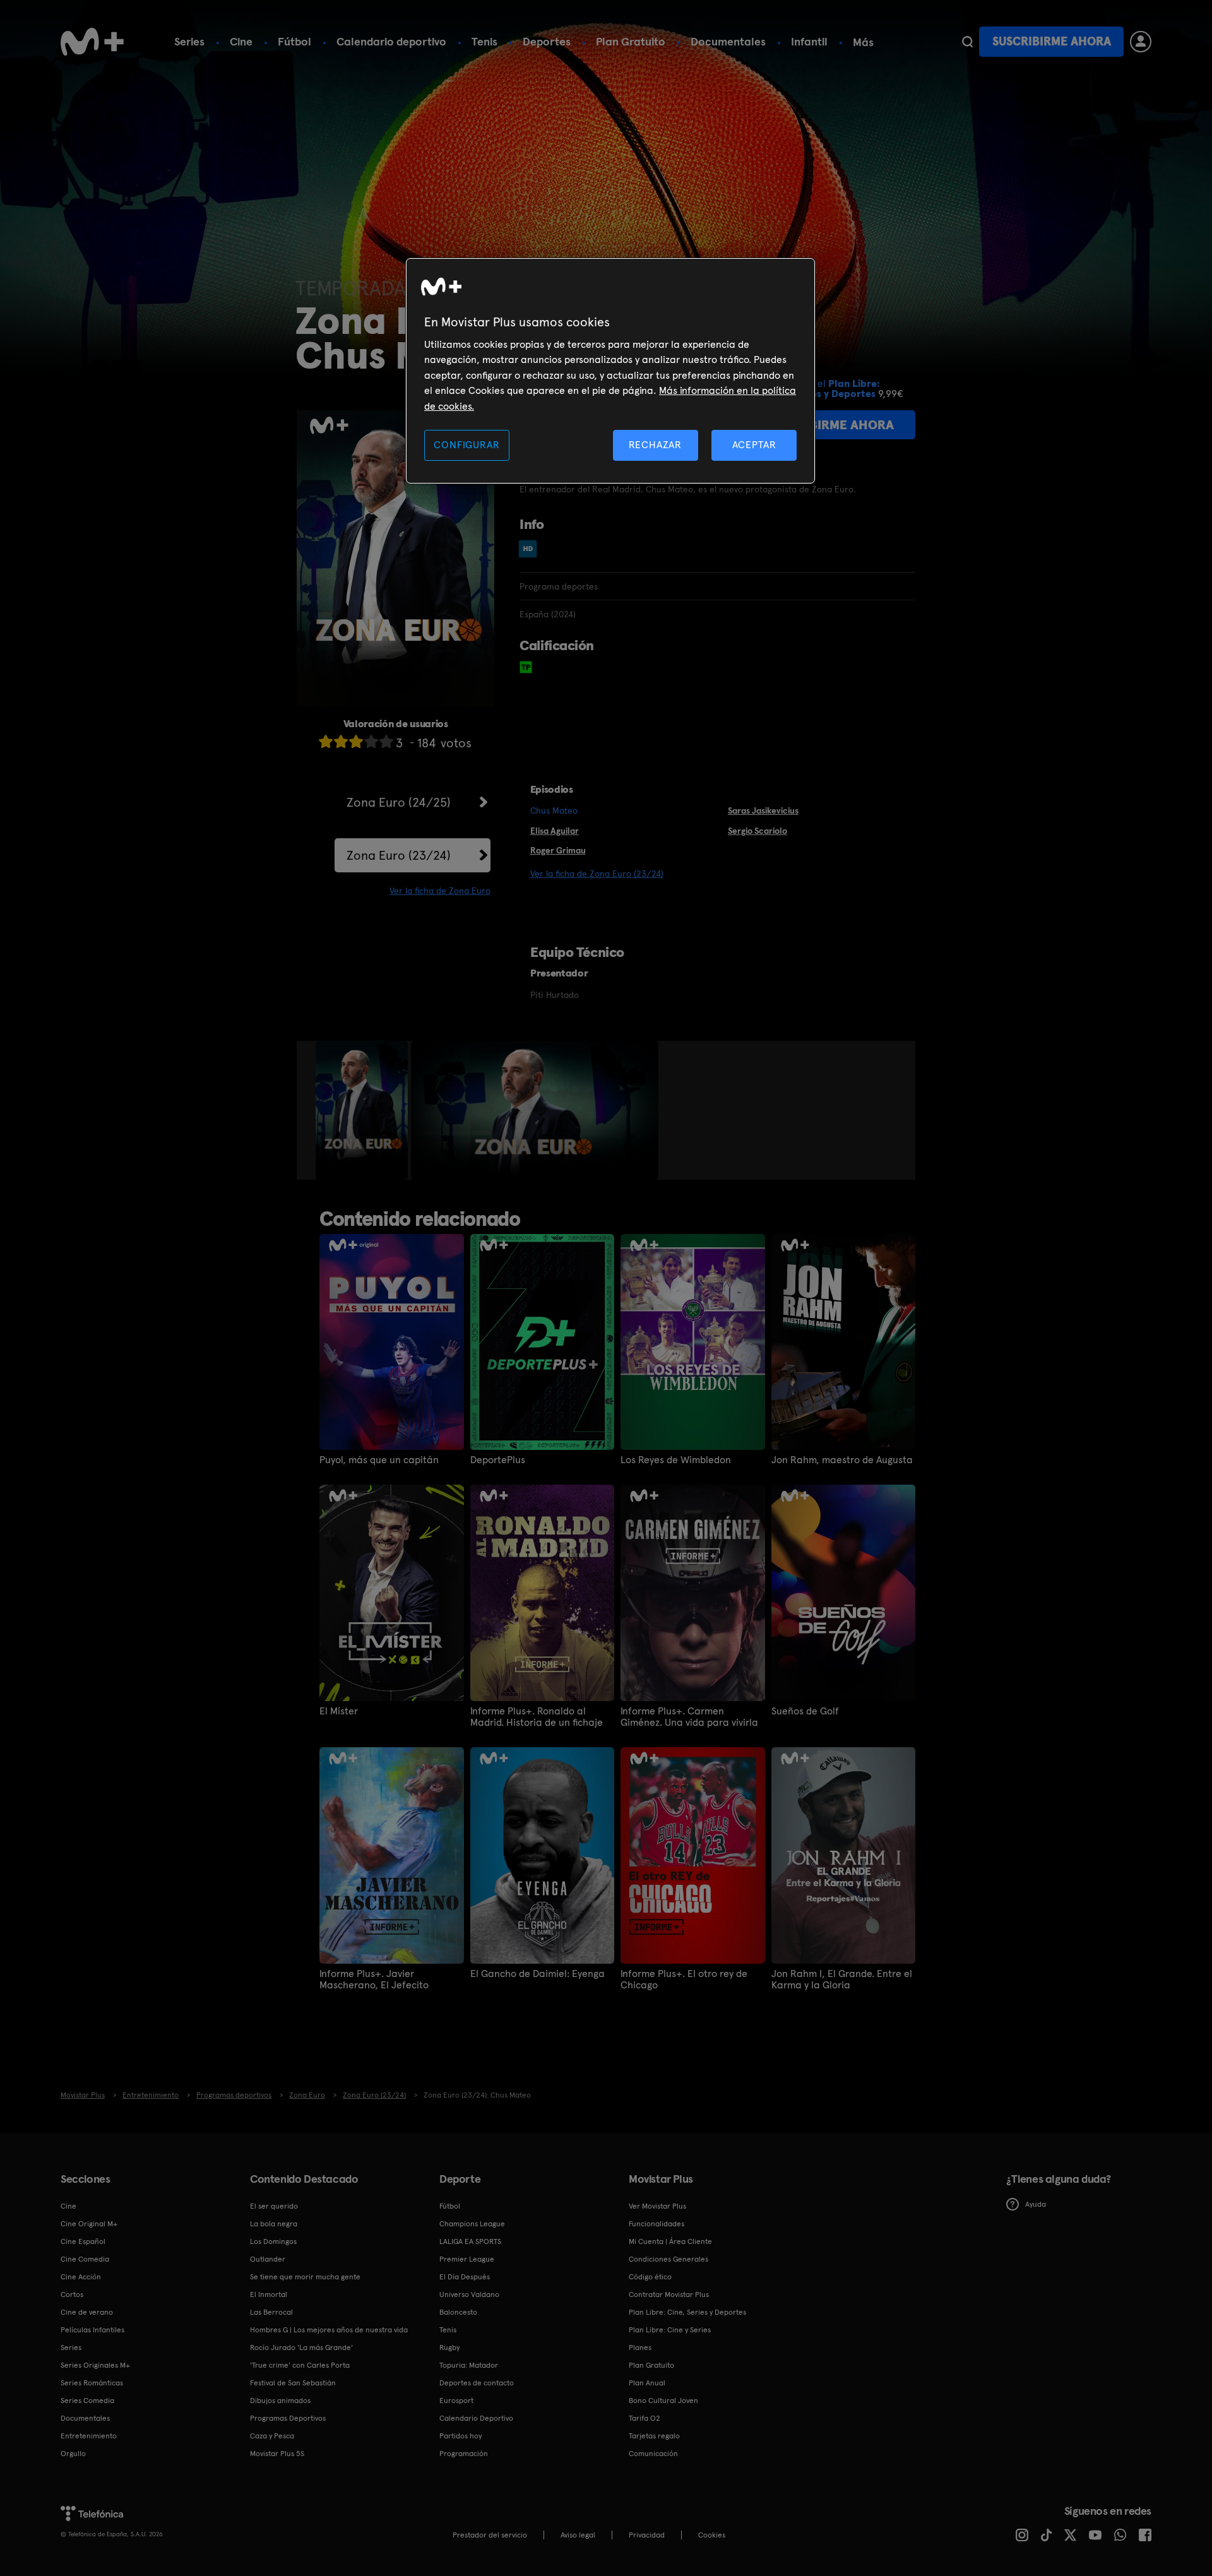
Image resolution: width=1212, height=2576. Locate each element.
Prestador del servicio (490, 2535)
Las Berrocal (271, 2312)
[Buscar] (967, 42)
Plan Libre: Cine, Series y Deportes (687, 2312)
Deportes (547, 41)
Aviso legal (578, 2535)
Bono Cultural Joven (663, 2401)
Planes (640, 2347)
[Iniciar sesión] (1141, 42)
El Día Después (465, 2277)
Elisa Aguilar (555, 831)
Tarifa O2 (645, 2418)
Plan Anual (647, 2383)
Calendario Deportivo (476, 2418)
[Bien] (371, 741)
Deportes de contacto (477, 2383)
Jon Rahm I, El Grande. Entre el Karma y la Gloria (842, 1979)
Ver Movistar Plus (657, 2206)
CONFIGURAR (466, 445)
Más (863, 42)
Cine (241, 41)
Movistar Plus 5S (277, 2454)
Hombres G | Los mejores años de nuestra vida (329, 2330)
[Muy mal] (326, 741)
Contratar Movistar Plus (669, 2294)
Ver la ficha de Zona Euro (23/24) (597, 874)
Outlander (268, 2259)
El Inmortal (269, 2294)
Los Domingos (273, 2241)
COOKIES (712, 2535)
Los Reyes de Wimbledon (676, 1460)
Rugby (449, 2347)
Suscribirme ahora (1052, 41)
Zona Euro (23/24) (399, 855)
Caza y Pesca (272, 2436)
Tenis (484, 41)
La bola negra (274, 2224)
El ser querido (274, 2206)
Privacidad (647, 2535)
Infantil (809, 41)
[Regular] (356, 741)
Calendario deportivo (391, 41)
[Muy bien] (386, 741)
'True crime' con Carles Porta (300, 2365)
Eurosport (456, 2401)
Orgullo (73, 2454)
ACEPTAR (754, 445)
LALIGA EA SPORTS (470, 2241)
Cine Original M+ (89, 2224)
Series (189, 41)
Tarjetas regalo (654, 2436)
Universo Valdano (469, 2294)
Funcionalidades (656, 2224)
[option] (363, 1110)
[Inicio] (92, 42)
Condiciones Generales (668, 2259)
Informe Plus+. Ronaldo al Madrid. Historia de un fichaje (537, 1717)
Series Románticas (92, 2383)
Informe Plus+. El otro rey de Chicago (684, 1979)
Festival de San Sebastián (293, 2383)
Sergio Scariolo (757, 831)
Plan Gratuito (631, 41)
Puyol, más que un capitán (379, 1460)
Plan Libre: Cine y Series (670, 2330)
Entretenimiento (89, 2436)
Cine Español (83, 2241)
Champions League (472, 2224)
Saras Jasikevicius (763, 810)
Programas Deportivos (288, 2418)
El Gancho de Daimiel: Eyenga (538, 1974)
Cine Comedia (85, 2259)
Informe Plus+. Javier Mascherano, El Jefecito (374, 1979)
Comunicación (653, 2454)
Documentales (728, 41)
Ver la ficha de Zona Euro (440, 891)
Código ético (650, 2277)
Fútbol (294, 41)
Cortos (72, 2294)
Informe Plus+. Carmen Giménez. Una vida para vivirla (689, 1717)
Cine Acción (81, 2277)
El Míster (339, 1711)
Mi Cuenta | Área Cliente (670, 2241)
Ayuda (1036, 2204)
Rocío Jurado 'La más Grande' (301, 2347)
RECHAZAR (655, 445)
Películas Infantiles (92, 2330)
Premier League (467, 2259)
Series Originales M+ (95, 2365)
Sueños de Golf (805, 1711)
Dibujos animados (280, 2401)
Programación (464, 2454)
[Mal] (341, 741)
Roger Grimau (558, 850)
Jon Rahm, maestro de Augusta (842, 1460)
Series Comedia (87, 2401)
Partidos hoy (460, 2436)
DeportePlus (498, 1460)
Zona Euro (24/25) (399, 802)
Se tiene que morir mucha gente (305, 2277)
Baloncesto (458, 2312)
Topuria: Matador (469, 2365)
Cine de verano (87, 2312)
